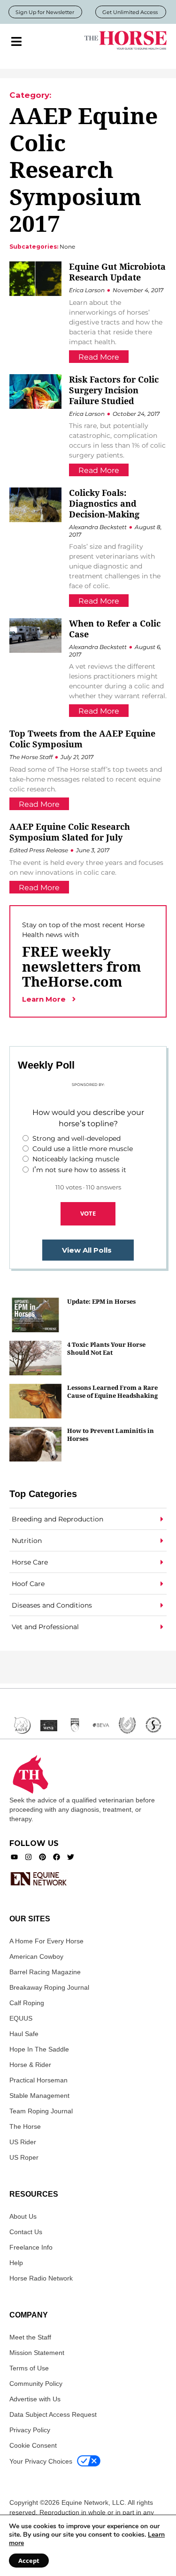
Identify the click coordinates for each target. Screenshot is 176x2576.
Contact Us (26, 2232)
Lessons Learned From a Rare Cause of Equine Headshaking (112, 1391)
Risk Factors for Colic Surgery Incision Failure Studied (114, 390)
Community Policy (36, 2384)
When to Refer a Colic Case (115, 629)
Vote (88, 1213)
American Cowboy (36, 1956)
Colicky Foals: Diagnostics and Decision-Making (104, 503)
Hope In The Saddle (39, 2049)
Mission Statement (37, 2353)
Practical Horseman (38, 2080)
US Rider (23, 2142)
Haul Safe (24, 2034)
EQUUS (21, 2018)
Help (16, 2263)
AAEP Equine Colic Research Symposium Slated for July (70, 832)
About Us (23, 2216)
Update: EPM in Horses (101, 1301)
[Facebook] (57, 1857)
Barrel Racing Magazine (45, 1972)
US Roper (24, 2157)
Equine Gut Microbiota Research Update (117, 272)
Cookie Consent (33, 2445)
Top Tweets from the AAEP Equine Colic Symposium (82, 739)
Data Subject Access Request (53, 2414)
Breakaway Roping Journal (49, 1987)
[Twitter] (71, 1857)
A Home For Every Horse (46, 1941)
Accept (29, 2561)
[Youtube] (14, 1857)
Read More (99, 357)
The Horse (25, 2126)
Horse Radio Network (41, 2278)
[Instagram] (28, 1857)
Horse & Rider (30, 2065)
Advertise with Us (35, 2399)
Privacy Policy (30, 2430)
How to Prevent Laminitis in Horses (111, 1435)
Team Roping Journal (41, 2111)
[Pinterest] (42, 1857)
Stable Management (39, 2096)
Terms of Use (29, 2368)
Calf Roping (27, 2003)
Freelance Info (31, 2247)
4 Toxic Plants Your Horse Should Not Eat (106, 1348)
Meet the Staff (30, 2337)
